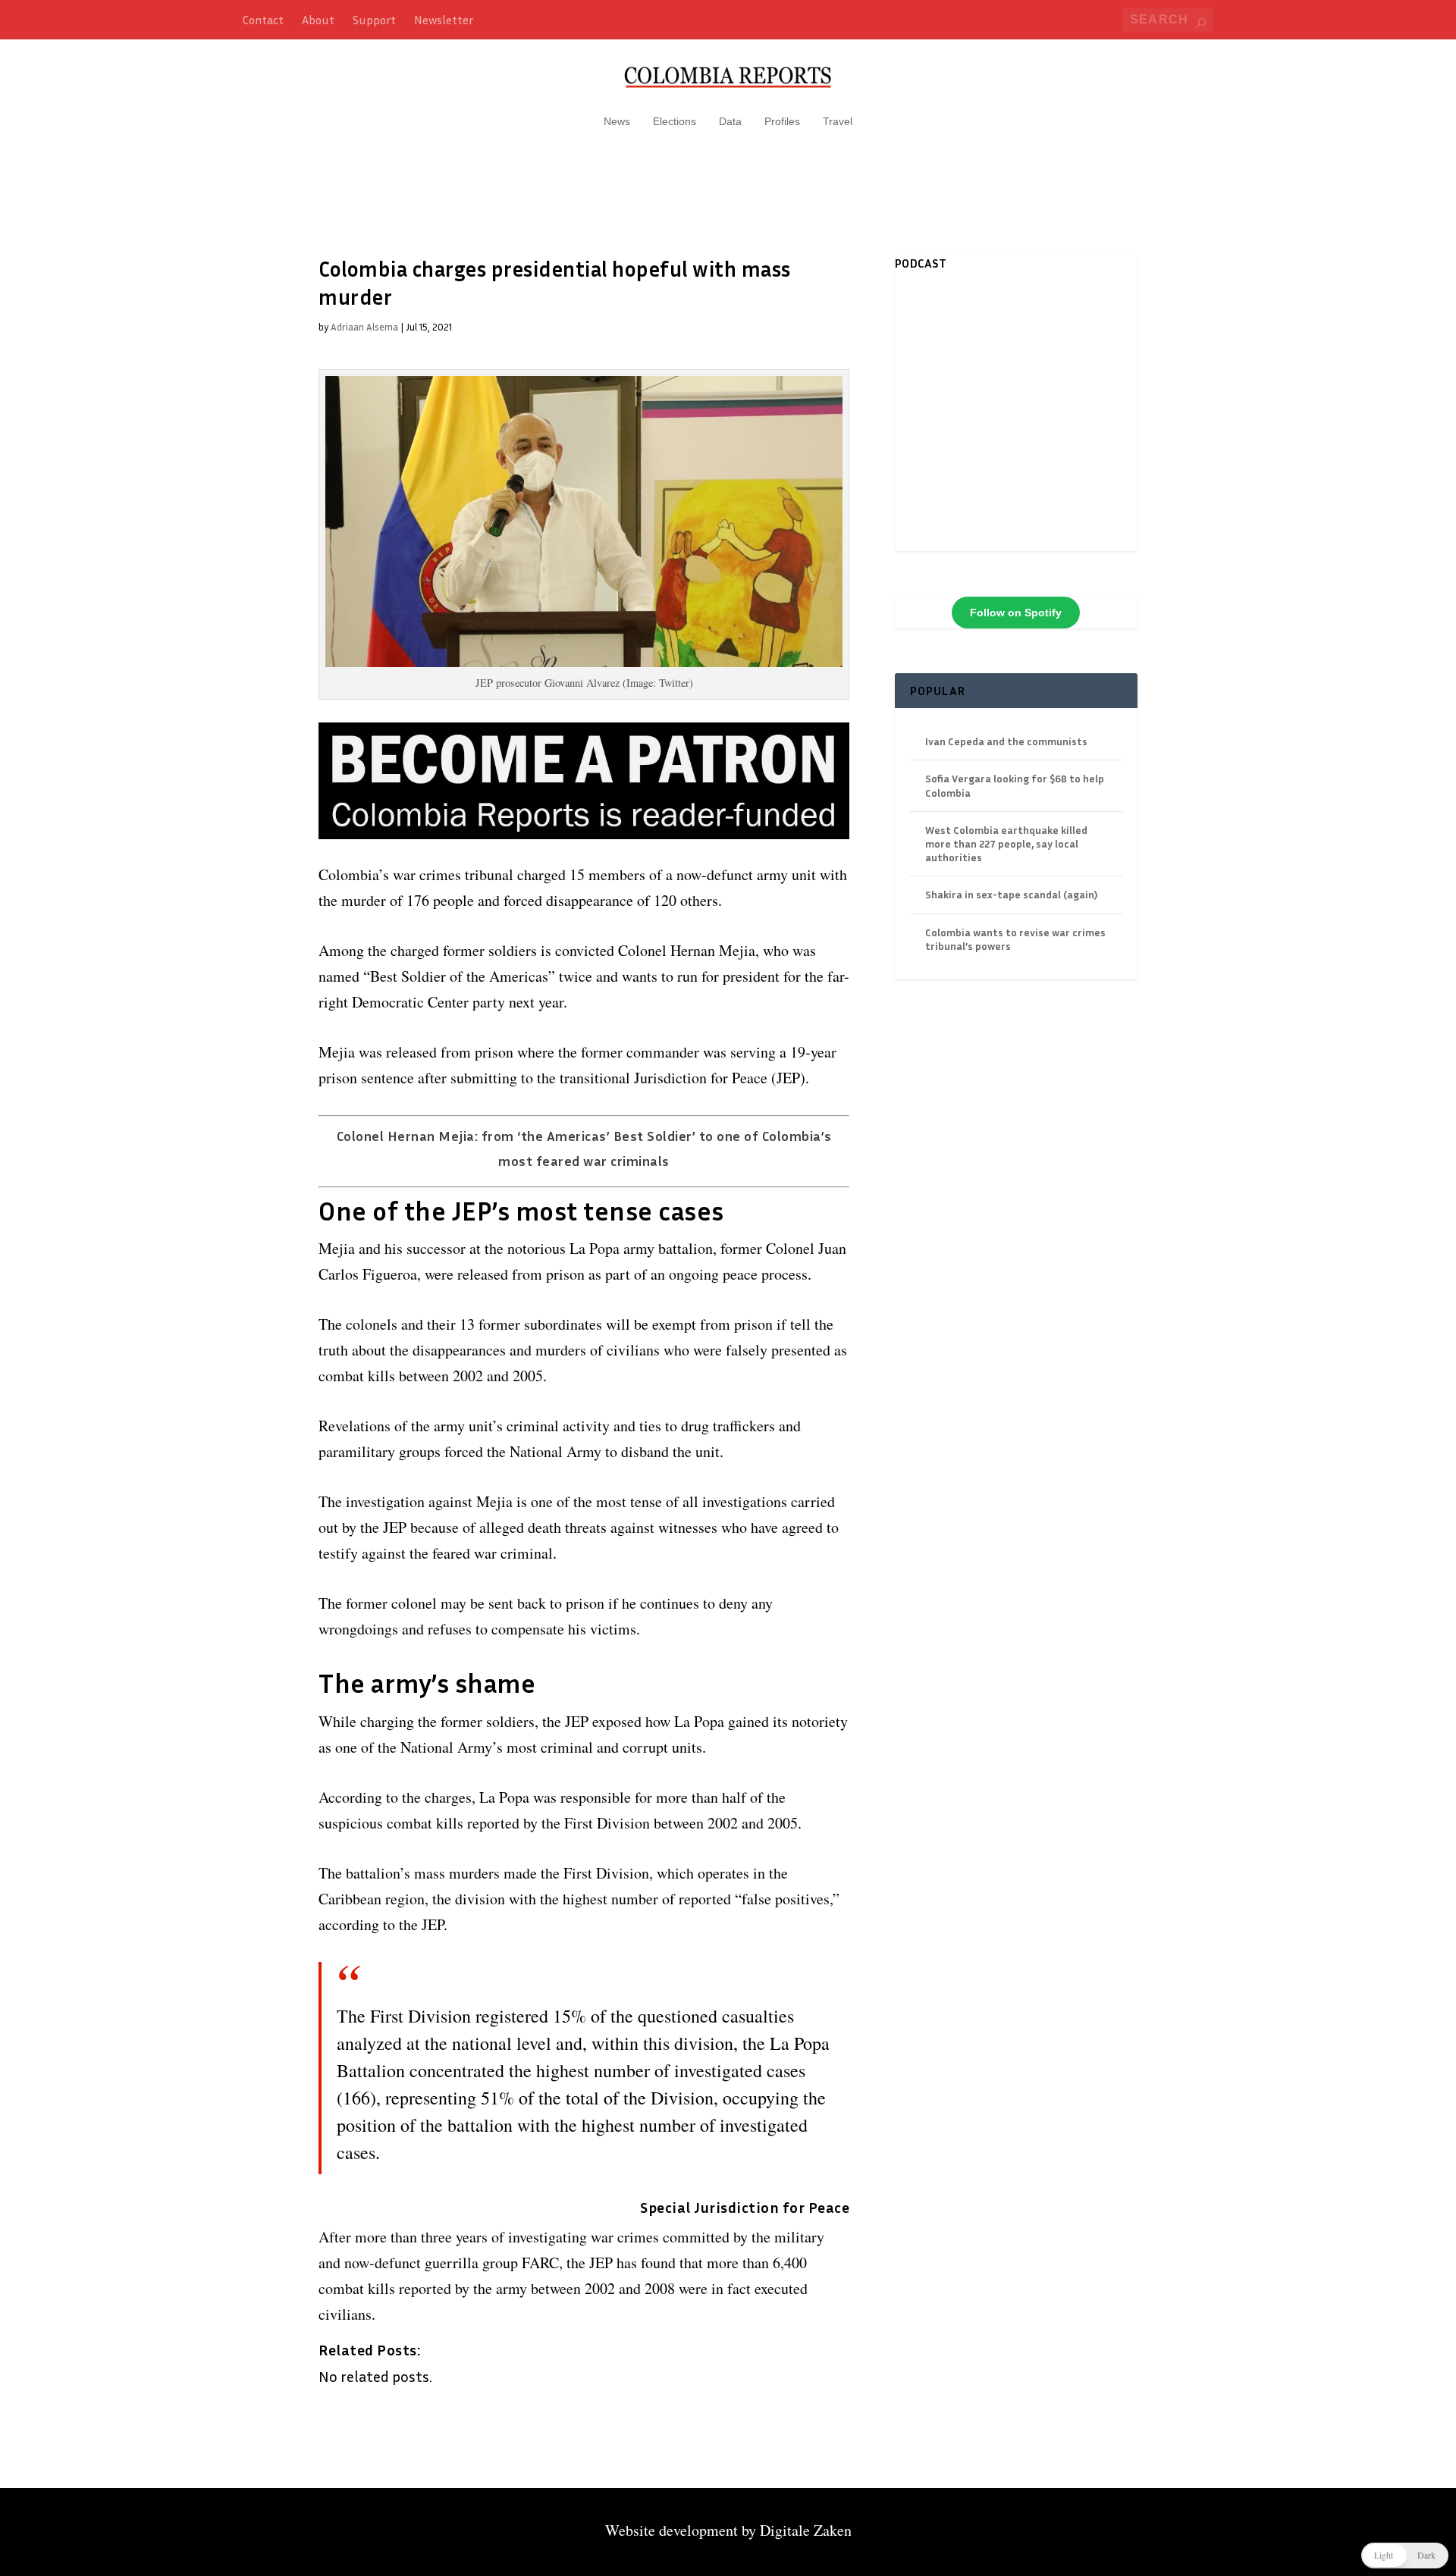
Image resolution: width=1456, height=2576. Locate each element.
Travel (838, 121)
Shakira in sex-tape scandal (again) (1011, 894)
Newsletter (444, 20)
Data (730, 121)
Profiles (782, 121)
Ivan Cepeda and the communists (1006, 741)
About (318, 20)
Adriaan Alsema (364, 327)
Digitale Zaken (806, 2530)
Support (374, 20)
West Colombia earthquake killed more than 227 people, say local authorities (1006, 843)
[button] (1405, 2556)
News (617, 121)
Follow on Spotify (1016, 613)
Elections (675, 121)
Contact (263, 20)
